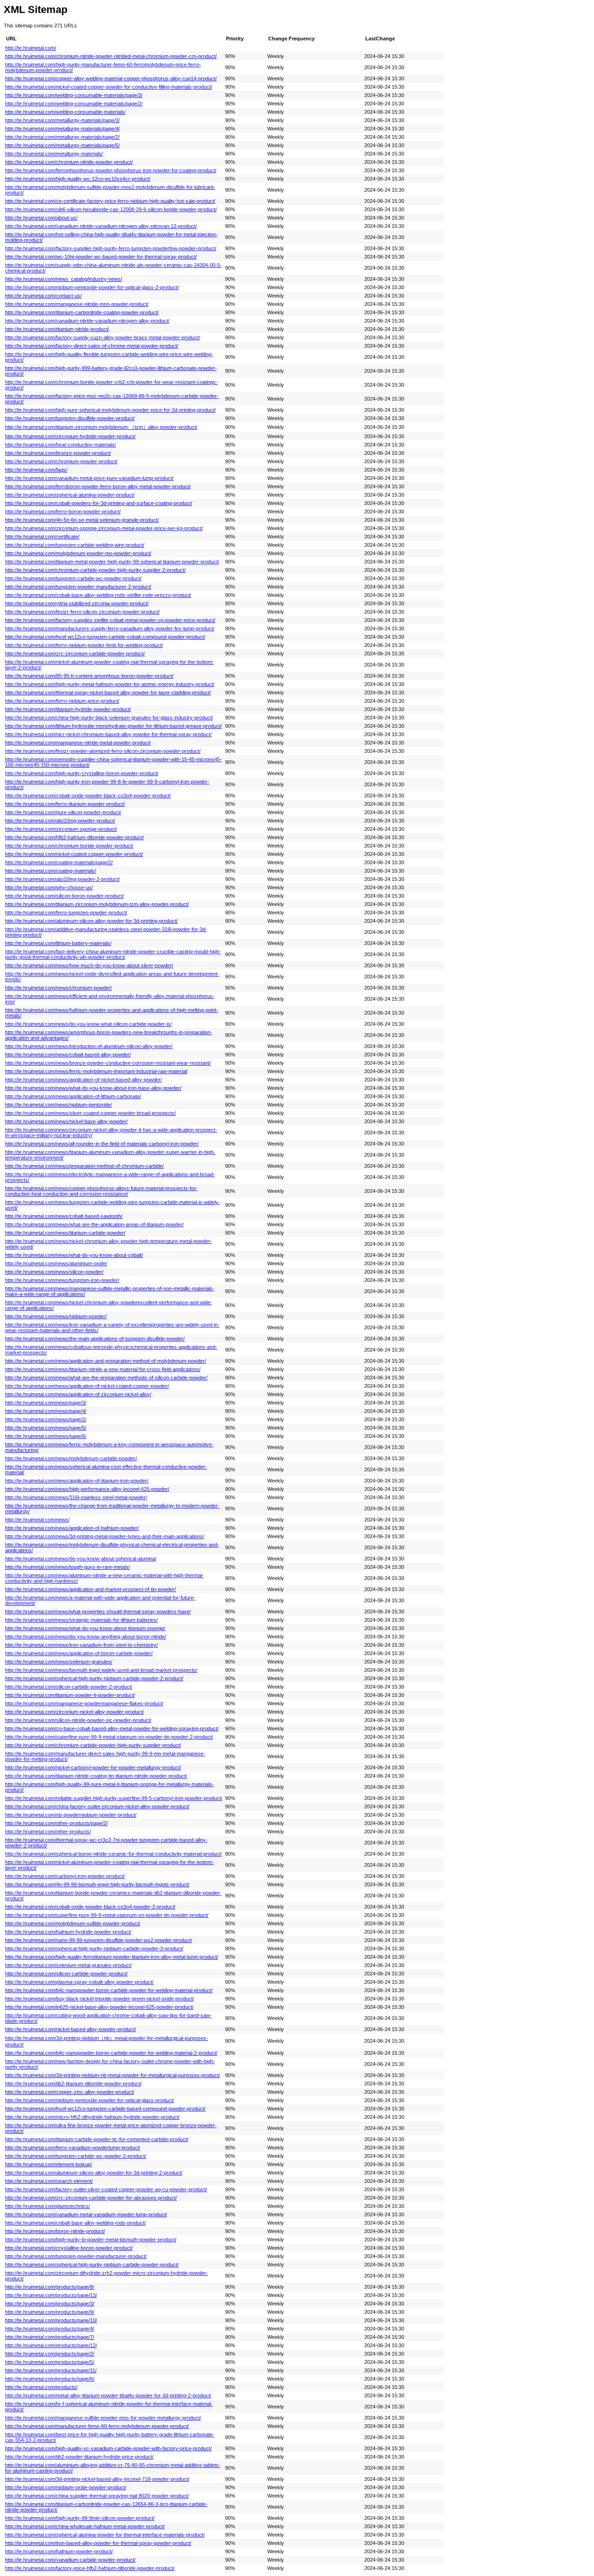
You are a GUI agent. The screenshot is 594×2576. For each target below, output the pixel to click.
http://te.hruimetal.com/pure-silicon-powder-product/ (63, 812)
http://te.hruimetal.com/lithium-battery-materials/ (58, 943)
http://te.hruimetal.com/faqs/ (36, 470)
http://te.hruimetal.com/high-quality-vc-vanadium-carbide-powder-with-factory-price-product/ (108, 2448)
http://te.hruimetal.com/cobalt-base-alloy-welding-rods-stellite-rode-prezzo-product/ (98, 595)
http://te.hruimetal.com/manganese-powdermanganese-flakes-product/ (84, 1703)
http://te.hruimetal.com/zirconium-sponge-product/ (61, 829)
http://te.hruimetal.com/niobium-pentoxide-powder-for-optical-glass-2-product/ (92, 287)
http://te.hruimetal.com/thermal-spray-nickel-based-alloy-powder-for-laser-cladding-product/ (108, 693)
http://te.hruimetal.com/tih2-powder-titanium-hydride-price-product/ (79, 2457)
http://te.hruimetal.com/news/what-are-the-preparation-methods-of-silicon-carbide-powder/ (106, 1378)
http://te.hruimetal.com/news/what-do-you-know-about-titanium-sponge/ (85, 1628)
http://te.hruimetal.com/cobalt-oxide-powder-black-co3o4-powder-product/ (88, 796)
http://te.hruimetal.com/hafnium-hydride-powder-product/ (68, 1932)
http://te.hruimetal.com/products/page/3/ (50, 2304)
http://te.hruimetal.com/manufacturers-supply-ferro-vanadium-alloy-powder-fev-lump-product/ (110, 628)
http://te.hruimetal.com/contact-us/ (43, 296)
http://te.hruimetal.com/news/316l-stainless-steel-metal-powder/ (76, 1497)
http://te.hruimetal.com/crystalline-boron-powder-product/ (69, 2248)
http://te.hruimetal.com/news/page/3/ (46, 1403)
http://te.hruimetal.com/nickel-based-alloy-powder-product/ (71, 2029)
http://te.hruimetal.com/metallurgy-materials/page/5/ (62, 145)
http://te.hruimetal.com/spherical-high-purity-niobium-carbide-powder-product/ (92, 2265)
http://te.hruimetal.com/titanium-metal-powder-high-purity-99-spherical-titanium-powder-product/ (112, 562)
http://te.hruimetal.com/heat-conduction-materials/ (61, 445)
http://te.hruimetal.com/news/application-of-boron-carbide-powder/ (79, 1653)
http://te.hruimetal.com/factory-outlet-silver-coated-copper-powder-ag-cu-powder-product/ (106, 2189)
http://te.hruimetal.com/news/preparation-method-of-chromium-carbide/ (84, 1166)
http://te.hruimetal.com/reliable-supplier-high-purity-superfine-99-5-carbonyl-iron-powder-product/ (114, 1798)
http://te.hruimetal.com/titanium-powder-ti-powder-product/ (70, 1695)
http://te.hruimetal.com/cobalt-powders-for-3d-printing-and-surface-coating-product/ (99, 503)
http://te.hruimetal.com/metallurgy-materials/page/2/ (62, 137)
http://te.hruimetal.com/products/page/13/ (51, 2295)
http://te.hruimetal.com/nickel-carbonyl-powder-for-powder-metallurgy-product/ (93, 1767)
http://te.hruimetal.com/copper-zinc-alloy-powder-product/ (70, 2092)
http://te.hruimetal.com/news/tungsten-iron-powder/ (62, 1280)
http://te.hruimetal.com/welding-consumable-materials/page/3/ (74, 95)
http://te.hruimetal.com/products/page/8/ (50, 2287)
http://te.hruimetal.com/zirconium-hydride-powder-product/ (70, 436)
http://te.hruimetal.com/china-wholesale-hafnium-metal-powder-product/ (85, 2526)
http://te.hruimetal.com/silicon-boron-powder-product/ (65, 896)
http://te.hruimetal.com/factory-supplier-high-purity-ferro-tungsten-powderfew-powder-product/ (111, 248)
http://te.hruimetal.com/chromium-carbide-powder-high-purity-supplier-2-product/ (95, 570)
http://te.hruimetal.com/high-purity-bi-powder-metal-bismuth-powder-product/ (91, 2239)
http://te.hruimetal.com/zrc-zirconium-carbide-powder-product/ (75, 654)
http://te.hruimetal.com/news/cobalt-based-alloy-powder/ (68, 1055)
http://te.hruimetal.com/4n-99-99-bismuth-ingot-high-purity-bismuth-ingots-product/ (97, 1884)
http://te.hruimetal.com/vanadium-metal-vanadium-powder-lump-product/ (86, 2214)
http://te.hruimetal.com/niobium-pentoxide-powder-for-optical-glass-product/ (90, 2100)
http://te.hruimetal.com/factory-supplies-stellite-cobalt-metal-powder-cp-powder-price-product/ (110, 620)
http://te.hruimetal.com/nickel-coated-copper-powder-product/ (74, 854)
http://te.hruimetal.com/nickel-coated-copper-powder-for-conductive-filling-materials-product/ (109, 87)
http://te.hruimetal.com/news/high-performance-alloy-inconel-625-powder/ (87, 1489)
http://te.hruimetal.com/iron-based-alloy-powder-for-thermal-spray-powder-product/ (98, 2543)
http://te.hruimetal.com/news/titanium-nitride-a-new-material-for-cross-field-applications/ (103, 1369)
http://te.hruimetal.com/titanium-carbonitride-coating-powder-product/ (82, 312)
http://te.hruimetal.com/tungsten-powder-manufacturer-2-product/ (78, 587)
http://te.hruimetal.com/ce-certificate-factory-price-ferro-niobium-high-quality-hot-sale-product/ (110, 201)
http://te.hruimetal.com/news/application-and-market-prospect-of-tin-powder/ (90, 1589)
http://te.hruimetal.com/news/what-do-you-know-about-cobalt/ (74, 1255)
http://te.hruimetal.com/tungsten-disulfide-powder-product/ (70, 418)
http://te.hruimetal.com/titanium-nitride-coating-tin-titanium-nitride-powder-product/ (96, 1776)
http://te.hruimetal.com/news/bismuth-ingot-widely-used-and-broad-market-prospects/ (101, 1670)
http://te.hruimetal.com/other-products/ (48, 1832)
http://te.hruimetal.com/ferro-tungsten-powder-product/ (66, 913)
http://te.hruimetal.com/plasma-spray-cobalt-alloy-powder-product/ (79, 1982)
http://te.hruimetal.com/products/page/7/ (50, 2337)
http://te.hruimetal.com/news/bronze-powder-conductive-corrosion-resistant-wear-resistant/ (108, 1063)
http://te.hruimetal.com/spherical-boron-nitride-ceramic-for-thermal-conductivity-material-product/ (113, 1854)
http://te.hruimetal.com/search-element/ (49, 2181)
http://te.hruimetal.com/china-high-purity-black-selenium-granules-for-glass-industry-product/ (109, 718)
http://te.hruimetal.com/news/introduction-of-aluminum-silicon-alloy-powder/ (89, 1046)
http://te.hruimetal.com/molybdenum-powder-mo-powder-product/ (78, 553)
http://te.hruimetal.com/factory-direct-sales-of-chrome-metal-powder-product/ (92, 346)
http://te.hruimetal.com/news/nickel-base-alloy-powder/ (66, 1121)
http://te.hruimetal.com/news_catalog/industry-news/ (64, 279)
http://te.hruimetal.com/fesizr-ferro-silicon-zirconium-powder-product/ (82, 612)
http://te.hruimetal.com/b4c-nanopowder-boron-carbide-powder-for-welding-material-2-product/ (111, 2053)
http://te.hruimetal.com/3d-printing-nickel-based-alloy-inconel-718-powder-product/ (97, 2479)
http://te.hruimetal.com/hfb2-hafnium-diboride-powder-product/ (74, 837)
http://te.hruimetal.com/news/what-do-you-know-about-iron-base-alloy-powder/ (93, 1088)
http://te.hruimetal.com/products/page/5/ (50, 2362)
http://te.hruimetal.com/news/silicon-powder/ (54, 1272)
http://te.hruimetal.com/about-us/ (41, 218)
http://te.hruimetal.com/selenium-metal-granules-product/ (68, 1965)
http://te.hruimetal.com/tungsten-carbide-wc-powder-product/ (73, 578)
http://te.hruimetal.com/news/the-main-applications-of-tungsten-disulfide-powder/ (95, 1339)
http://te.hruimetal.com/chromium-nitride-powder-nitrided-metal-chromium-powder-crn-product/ (111, 56)
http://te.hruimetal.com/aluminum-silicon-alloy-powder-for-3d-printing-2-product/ (94, 2173)
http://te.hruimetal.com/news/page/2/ (46, 1419)
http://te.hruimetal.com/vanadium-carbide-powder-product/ (70, 2560)
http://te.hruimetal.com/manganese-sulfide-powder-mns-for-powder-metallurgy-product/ (103, 2418)
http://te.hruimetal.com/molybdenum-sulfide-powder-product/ (73, 1923)
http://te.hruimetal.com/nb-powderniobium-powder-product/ (71, 1815)
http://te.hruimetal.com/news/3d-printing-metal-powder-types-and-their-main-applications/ (105, 1536)
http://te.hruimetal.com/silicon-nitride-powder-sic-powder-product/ (78, 1720)
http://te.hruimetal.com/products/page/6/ (50, 2379)
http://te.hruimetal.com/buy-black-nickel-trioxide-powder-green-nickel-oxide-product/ (100, 1999)
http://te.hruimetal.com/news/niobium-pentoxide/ (58, 1105)
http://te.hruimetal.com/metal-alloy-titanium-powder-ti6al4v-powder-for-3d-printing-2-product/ (108, 2395)
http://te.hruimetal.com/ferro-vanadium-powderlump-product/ (73, 2148)
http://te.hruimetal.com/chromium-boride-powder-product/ (69, 846)
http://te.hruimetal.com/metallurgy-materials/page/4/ (62, 129)
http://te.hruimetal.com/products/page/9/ (50, 2312)
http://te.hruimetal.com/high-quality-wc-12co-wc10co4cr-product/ (78, 179)
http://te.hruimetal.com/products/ (41, 2387)
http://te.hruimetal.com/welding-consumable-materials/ (65, 112)
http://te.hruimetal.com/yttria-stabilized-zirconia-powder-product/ (77, 603)
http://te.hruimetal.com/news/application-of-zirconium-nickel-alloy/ (78, 1394)
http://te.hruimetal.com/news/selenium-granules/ (59, 1662)
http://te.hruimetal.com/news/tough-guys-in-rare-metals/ (68, 1567)
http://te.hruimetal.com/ (31, 48)
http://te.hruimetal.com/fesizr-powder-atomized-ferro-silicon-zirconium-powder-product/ (103, 751)
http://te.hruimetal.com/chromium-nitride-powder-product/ (69, 162)
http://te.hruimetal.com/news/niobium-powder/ (56, 1316)
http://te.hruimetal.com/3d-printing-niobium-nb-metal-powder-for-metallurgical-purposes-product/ (113, 2075)
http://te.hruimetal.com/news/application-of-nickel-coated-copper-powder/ (87, 1386)
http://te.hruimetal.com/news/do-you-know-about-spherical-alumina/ (81, 1559)
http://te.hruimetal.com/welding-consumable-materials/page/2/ (74, 104)
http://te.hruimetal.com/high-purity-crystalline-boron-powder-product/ (82, 773)
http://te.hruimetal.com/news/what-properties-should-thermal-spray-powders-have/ (98, 1612)
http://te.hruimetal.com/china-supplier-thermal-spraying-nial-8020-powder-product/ (97, 2496)
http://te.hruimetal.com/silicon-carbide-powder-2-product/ (69, 1687)
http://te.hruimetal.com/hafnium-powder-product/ (59, 2551)
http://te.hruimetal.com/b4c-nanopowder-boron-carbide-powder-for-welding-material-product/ (109, 1990)
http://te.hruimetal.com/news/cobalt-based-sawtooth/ (64, 1216)
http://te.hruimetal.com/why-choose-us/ (49, 887)
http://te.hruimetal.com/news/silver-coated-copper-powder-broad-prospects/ (90, 1113)
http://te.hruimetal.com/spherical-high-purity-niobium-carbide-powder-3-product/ (94, 1948)
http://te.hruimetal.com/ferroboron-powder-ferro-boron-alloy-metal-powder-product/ (98, 486)
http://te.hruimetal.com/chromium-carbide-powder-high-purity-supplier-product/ (93, 1745)
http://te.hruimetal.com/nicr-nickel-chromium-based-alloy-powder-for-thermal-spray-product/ (108, 734)
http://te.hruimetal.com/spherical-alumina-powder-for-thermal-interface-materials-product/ (105, 2535)
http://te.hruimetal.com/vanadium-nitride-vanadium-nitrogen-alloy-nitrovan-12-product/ (101, 226)
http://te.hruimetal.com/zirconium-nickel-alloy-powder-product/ (74, 1712)
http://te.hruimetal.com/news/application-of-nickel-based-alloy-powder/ (84, 1080)
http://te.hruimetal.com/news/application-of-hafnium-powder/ (72, 1528)
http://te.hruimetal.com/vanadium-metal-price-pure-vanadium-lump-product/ (89, 478)
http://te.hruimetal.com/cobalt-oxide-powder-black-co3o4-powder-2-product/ (90, 1907)
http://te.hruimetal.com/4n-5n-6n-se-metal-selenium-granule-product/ (82, 520)
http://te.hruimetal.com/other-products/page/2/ (56, 1823)
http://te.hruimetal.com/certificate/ (42, 537)
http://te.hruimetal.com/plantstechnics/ (48, 2206)
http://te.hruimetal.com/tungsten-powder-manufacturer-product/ (76, 2256)
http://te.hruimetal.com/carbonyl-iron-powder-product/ (65, 1876)
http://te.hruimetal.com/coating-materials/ (51, 871)
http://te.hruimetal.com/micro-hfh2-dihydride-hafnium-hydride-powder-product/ (92, 2117)
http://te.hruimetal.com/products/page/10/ (51, 2320)
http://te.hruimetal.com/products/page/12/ (51, 2345)
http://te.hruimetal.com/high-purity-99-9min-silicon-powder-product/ (80, 2518)
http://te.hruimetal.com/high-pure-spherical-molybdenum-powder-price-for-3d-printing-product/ (110, 410)
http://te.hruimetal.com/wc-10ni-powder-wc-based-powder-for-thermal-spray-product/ (101, 257)
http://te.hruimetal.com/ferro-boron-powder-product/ (63, 511)
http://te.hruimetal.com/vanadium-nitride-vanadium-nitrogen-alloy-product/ (87, 321)
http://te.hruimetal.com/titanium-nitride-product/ (57, 329)
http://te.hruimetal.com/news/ (37, 1520)
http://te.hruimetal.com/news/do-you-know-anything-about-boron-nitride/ (86, 1637)
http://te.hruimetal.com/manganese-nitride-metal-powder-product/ (78, 743)
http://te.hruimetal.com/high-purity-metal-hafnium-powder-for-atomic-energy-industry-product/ (110, 684)
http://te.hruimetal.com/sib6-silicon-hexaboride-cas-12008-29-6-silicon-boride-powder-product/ (111, 209)
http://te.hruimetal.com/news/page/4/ (46, 1411)
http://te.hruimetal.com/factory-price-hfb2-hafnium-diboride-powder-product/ (90, 2568)
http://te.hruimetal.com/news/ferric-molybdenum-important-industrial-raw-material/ (96, 1071)
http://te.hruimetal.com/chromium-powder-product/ (61, 461)
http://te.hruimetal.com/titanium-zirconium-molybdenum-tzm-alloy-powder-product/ (97, 904)
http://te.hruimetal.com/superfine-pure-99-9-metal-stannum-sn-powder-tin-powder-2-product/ (109, 1737)
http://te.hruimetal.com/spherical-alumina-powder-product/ (70, 495)
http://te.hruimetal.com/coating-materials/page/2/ (59, 862)
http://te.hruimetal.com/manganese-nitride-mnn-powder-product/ (77, 304)
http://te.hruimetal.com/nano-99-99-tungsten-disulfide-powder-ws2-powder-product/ (99, 1940)
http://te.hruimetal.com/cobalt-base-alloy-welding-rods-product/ (75, 2223)
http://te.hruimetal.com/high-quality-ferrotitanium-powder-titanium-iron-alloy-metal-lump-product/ (112, 1957)
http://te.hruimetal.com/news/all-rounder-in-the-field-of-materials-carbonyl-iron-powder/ (102, 1144)
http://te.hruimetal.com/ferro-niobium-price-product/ (62, 701)
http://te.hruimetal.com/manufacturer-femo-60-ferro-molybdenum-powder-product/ (97, 2426)
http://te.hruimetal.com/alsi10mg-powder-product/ (60, 821)
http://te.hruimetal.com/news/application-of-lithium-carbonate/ (73, 1096)
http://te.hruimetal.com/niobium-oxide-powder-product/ (66, 2487)
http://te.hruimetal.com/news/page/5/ (46, 1428)
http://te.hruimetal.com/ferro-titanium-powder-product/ (65, 804)
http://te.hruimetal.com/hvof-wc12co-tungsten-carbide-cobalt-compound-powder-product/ (105, 637)
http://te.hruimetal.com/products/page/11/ (51, 2370)
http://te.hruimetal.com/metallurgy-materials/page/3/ (62, 120)
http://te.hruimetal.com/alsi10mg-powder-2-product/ (62, 879)
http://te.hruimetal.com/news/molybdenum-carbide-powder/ (71, 1458)
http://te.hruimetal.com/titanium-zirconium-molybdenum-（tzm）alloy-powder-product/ (101, 427)
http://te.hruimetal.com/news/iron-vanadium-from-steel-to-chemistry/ (81, 1645)
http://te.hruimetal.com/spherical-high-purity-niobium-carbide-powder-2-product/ (94, 1678)
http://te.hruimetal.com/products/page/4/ (50, 2329)
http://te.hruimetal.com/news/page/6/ (46, 1436)
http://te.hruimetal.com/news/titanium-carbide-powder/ (65, 1233)
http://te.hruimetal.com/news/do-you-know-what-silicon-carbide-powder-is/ (88, 1024)
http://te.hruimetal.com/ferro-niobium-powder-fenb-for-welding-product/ (84, 645)
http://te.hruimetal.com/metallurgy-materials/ (54, 154)
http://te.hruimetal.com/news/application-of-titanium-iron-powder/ (77, 1481)
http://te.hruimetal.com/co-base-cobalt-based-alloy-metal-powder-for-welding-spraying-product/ (112, 1728)
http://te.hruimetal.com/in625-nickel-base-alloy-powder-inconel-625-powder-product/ (99, 2007)
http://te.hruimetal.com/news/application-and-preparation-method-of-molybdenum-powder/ (106, 1361)
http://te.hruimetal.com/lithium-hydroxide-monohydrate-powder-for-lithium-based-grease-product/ (113, 726)
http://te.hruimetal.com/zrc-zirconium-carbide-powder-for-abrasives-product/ (91, 2198)
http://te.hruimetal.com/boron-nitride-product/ (55, 2231)
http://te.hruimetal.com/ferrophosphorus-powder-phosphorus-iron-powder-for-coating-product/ (111, 170)
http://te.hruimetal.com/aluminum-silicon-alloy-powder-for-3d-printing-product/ (91, 921)
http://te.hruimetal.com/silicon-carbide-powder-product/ (66, 1974)
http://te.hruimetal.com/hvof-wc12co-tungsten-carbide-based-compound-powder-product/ (105, 2109)
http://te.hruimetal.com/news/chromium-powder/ (58, 988)
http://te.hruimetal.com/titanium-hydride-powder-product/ (68, 709)
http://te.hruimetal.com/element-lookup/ (48, 2164)
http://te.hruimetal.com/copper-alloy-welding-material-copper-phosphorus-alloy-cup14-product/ (111, 78)
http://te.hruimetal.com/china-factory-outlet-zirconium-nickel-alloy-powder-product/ (97, 1806)
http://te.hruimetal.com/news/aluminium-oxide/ (56, 1263)
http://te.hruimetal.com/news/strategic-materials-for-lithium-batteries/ (81, 1620)
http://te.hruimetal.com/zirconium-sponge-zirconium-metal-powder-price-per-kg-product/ (104, 528)
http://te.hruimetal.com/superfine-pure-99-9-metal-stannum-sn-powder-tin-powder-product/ (107, 1915)
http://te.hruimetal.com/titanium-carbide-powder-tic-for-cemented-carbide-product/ (97, 2139)
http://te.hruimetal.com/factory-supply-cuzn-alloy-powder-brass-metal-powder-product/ (103, 337)
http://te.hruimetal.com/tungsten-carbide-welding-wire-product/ (75, 545)
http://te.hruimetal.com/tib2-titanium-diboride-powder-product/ (73, 2084)
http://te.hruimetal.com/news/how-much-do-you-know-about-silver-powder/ (89, 965)
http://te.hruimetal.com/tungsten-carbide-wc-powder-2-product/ (76, 2156)
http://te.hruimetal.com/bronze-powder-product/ (58, 453)
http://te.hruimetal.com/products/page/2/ (50, 2354)
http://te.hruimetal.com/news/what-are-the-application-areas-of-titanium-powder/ (94, 1224)
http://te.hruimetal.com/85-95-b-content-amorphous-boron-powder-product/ (89, 676)
